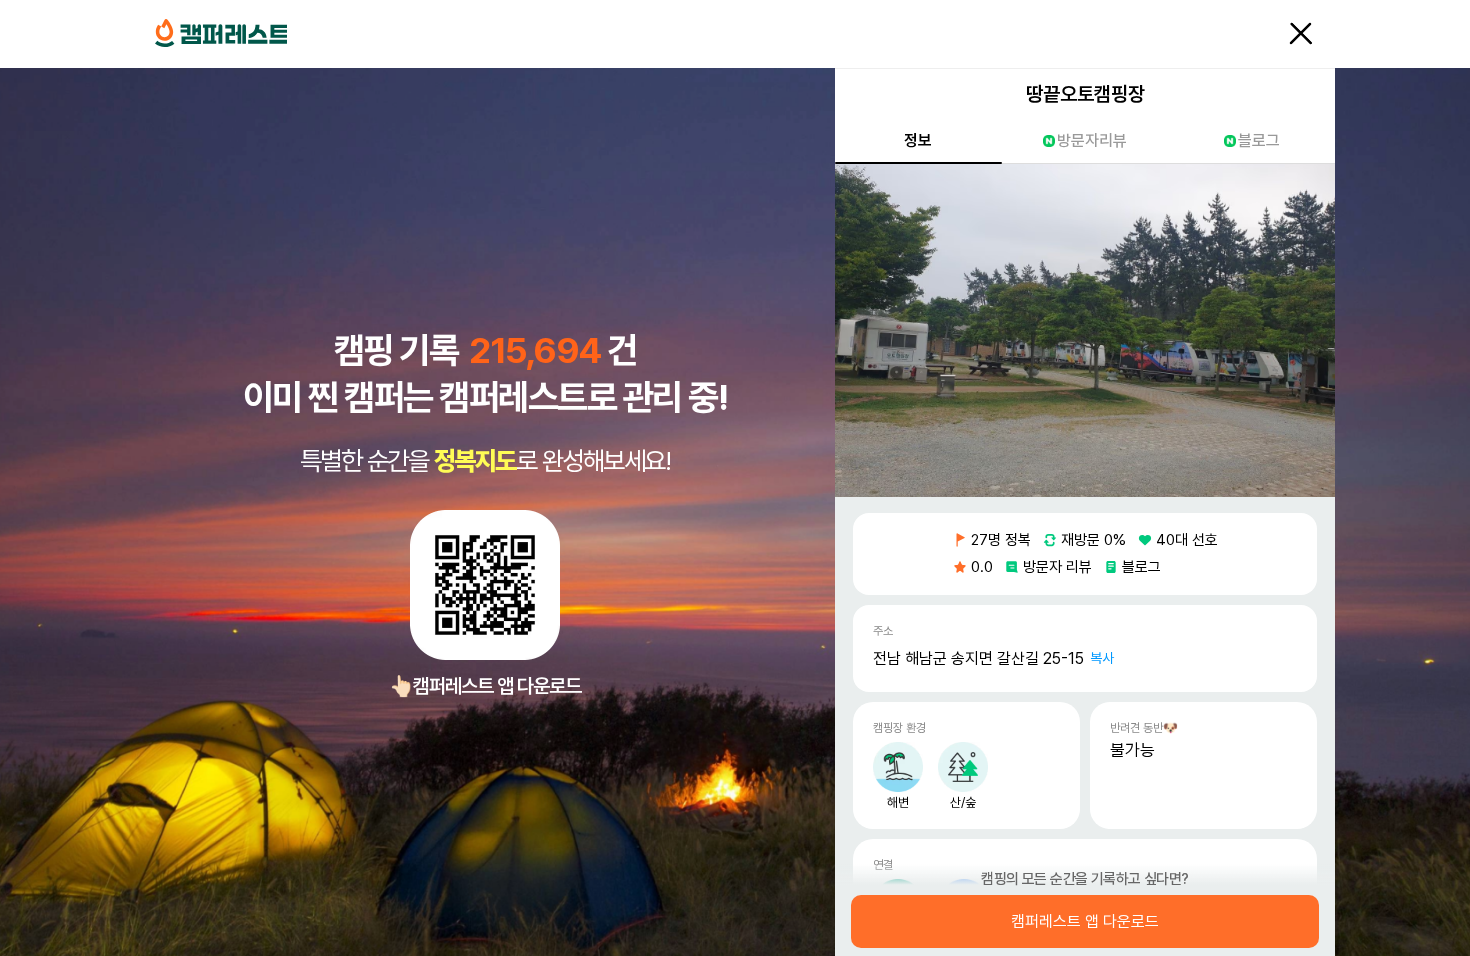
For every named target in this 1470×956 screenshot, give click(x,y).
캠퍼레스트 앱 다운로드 (1085, 922)
